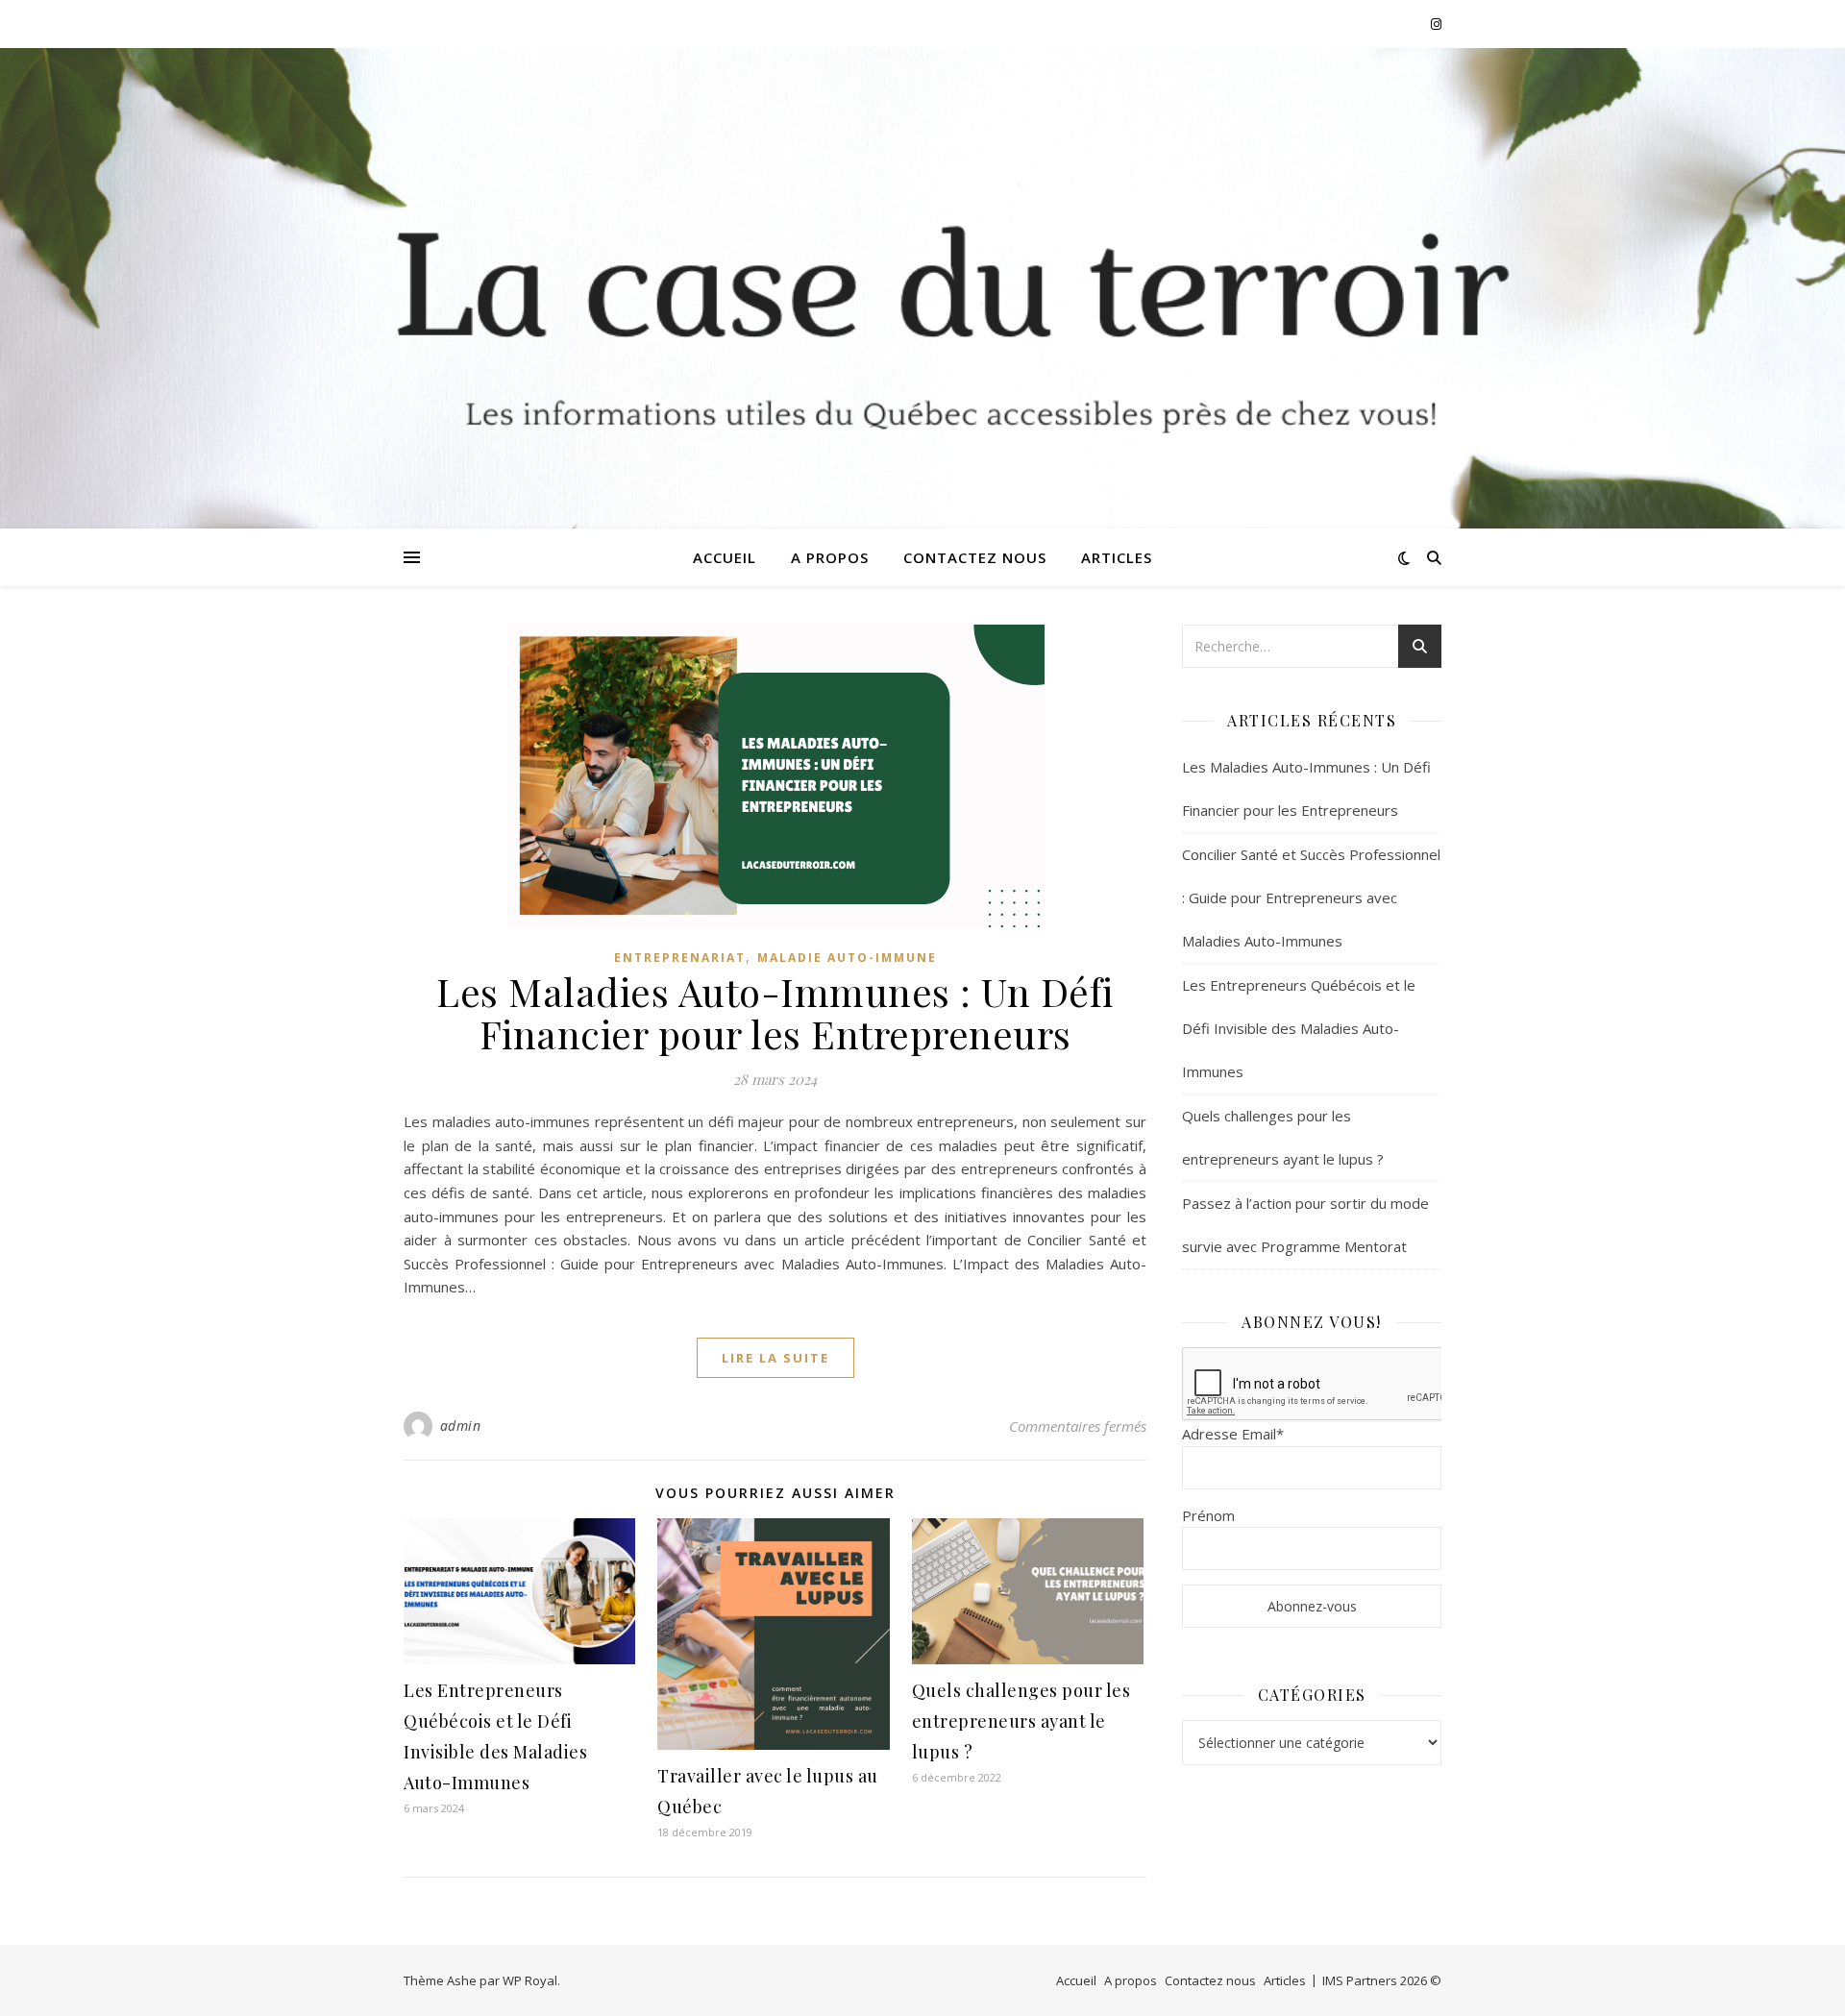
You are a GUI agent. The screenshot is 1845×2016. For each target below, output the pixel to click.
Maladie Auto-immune (847, 958)
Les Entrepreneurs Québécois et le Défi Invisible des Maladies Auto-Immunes (1299, 1028)
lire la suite (775, 1358)
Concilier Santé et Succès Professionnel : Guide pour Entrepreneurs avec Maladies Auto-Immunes (1311, 897)
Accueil (725, 557)
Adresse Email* (1233, 1434)
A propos (830, 557)
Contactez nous (975, 557)
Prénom (1208, 1515)
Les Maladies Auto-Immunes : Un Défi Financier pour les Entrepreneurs (775, 1012)
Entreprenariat (680, 958)
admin (461, 1426)
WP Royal (530, 1980)
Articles (1117, 557)
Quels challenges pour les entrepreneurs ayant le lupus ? (1021, 1721)
